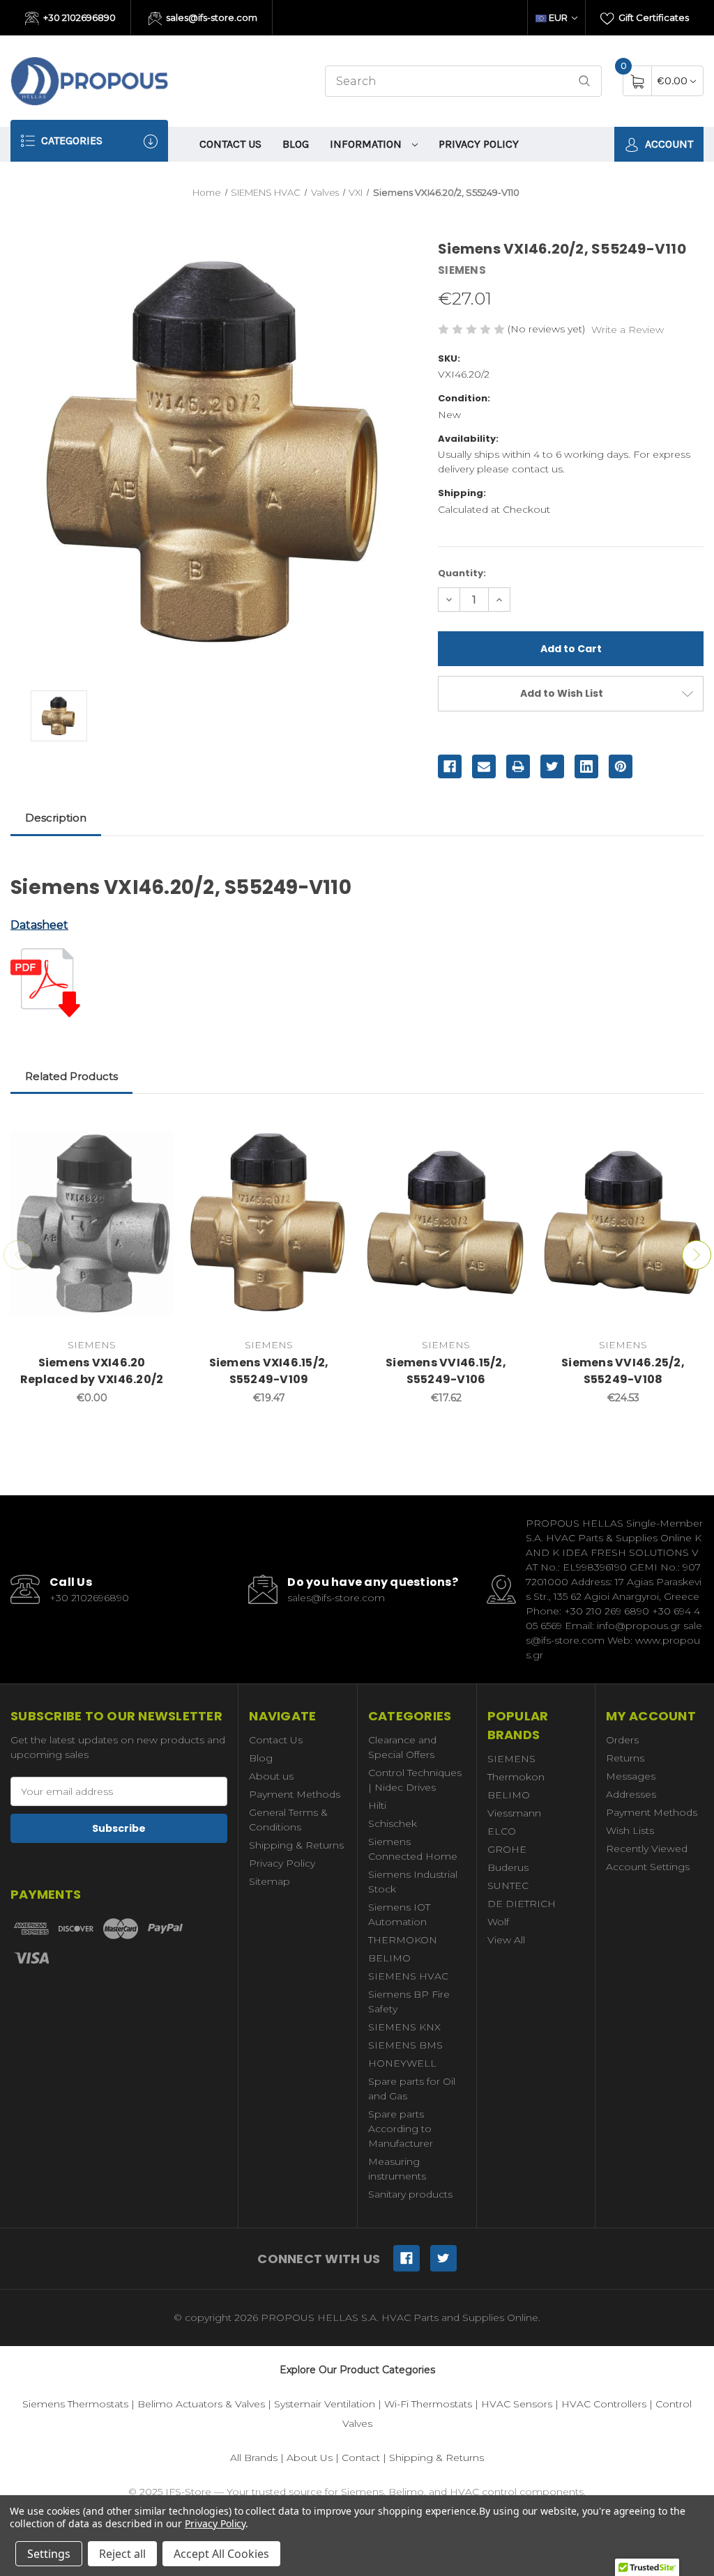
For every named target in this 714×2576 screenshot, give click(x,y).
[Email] (484, 766)
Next (697, 1255)
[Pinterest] (621, 766)
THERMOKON (403, 1940)
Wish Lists (630, 1830)
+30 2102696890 (78, 17)
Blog (296, 144)
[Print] (518, 766)
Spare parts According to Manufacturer (401, 2129)
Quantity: (462, 573)
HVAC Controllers (604, 2404)
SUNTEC (508, 1885)
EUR (558, 17)
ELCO (502, 1831)
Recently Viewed (647, 1849)
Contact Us (230, 144)
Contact (361, 2458)
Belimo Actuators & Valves (201, 2404)
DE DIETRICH (522, 1904)
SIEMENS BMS (405, 2045)
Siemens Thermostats (75, 2404)
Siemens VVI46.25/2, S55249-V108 (623, 1371)
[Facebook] (450, 766)
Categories (70, 140)
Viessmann (514, 1813)
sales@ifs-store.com (211, 17)
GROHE (507, 1849)
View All (506, 1940)
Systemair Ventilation (325, 2404)
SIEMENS (511, 1759)
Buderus (508, 1867)
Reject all (122, 2554)
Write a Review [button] (628, 330)
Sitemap (269, 1881)
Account (668, 144)
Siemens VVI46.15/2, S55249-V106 (446, 1371)
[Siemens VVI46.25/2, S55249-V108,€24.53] (623, 1223)
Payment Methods (295, 1794)
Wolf (498, 1922)
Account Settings (648, 1867)
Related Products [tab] (71, 1076)
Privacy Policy (479, 144)
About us (271, 1776)
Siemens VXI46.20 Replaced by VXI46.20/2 (92, 1371)
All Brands (254, 2458)
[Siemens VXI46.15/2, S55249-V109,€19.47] (269, 1223)
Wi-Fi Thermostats (428, 2404)
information (367, 144)
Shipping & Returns (296, 1845)
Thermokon (516, 1777)
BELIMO (389, 1958)
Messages (631, 1776)
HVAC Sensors (517, 2404)
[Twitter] (552, 766)
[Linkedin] (586, 766)
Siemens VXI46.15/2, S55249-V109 (269, 1371)
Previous (18, 1255)
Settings (49, 2554)
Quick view (152, 1130)
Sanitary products (410, 2194)
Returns (625, 1758)
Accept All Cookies (221, 2554)
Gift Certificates (653, 17)
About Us (310, 2458)
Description (56, 818)
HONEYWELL (402, 2063)
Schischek (393, 1823)
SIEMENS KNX (404, 2027)
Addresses (631, 1794)
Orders (622, 1740)
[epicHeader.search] (584, 81)
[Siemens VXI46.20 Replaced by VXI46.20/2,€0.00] (92, 1223)
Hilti (377, 1805)
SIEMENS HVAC (408, 1976)
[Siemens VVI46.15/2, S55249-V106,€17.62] (446, 1223)
